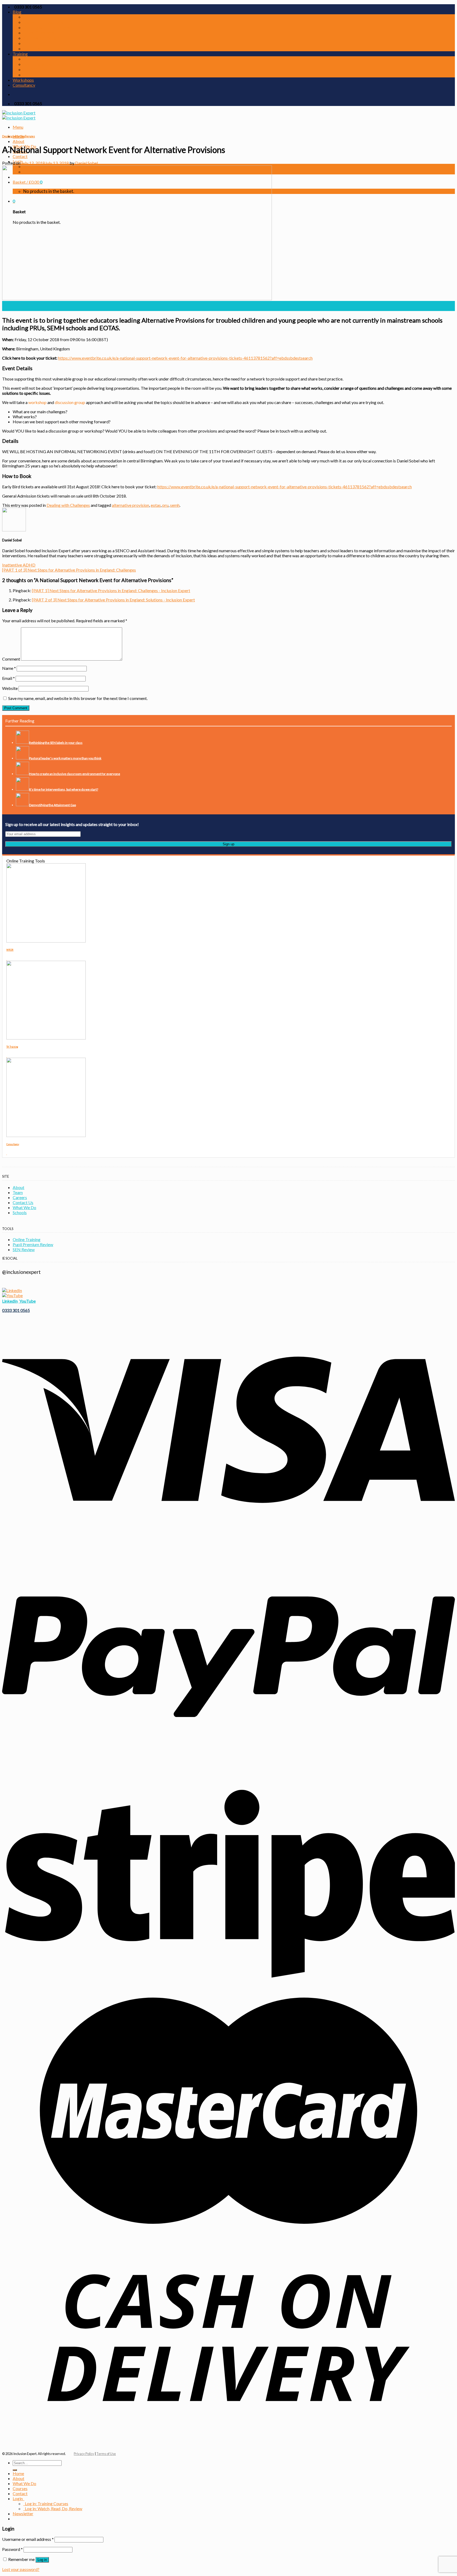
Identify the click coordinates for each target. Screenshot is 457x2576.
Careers (20, 1197)
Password (12, 2549)
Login (19, 2498)
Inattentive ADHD (19, 565)
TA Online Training (41, 75)
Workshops (23, 80)
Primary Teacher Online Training (54, 59)
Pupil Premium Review (33, 1244)
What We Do (24, 1207)
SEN (27, 43)
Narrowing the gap (41, 38)
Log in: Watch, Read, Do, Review (53, 2508)
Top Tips (32, 49)
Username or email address (28, 2539)
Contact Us (23, 1202)
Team (18, 1192)
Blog (17, 12)
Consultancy (24, 85)
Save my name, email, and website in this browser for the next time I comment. (78, 698)
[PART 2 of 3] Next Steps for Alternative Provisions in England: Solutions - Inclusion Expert (113, 600)
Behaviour (33, 17)
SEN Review (24, 1249)
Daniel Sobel (86, 163)
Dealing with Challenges (47, 27)
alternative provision (131, 505)
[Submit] (15, 2470)
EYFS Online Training (43, 69)
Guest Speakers (39, 33)
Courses (20, 2488)
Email (8, 678)
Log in (42, 2560)
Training (20, 54)
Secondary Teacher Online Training (57, 64)
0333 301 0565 (16, 1310)
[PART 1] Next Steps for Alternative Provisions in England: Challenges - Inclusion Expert (111, 590)
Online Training (27, 1239)
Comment (11, 659)
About (19, 141)
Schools (20, 1212)
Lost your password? (21, 2569)
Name (9, 668)
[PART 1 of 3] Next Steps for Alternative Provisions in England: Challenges (69, 570)
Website (10, 688)
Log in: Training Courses (46, 2503)
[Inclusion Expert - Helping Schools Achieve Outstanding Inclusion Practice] (19, 115)
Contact (20, 156)
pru (165, 505)
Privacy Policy (84, 2454)
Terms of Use (106, 2454)
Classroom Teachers (43, 22)
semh (175, 505)
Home (18, 2473)
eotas (156, 505)
